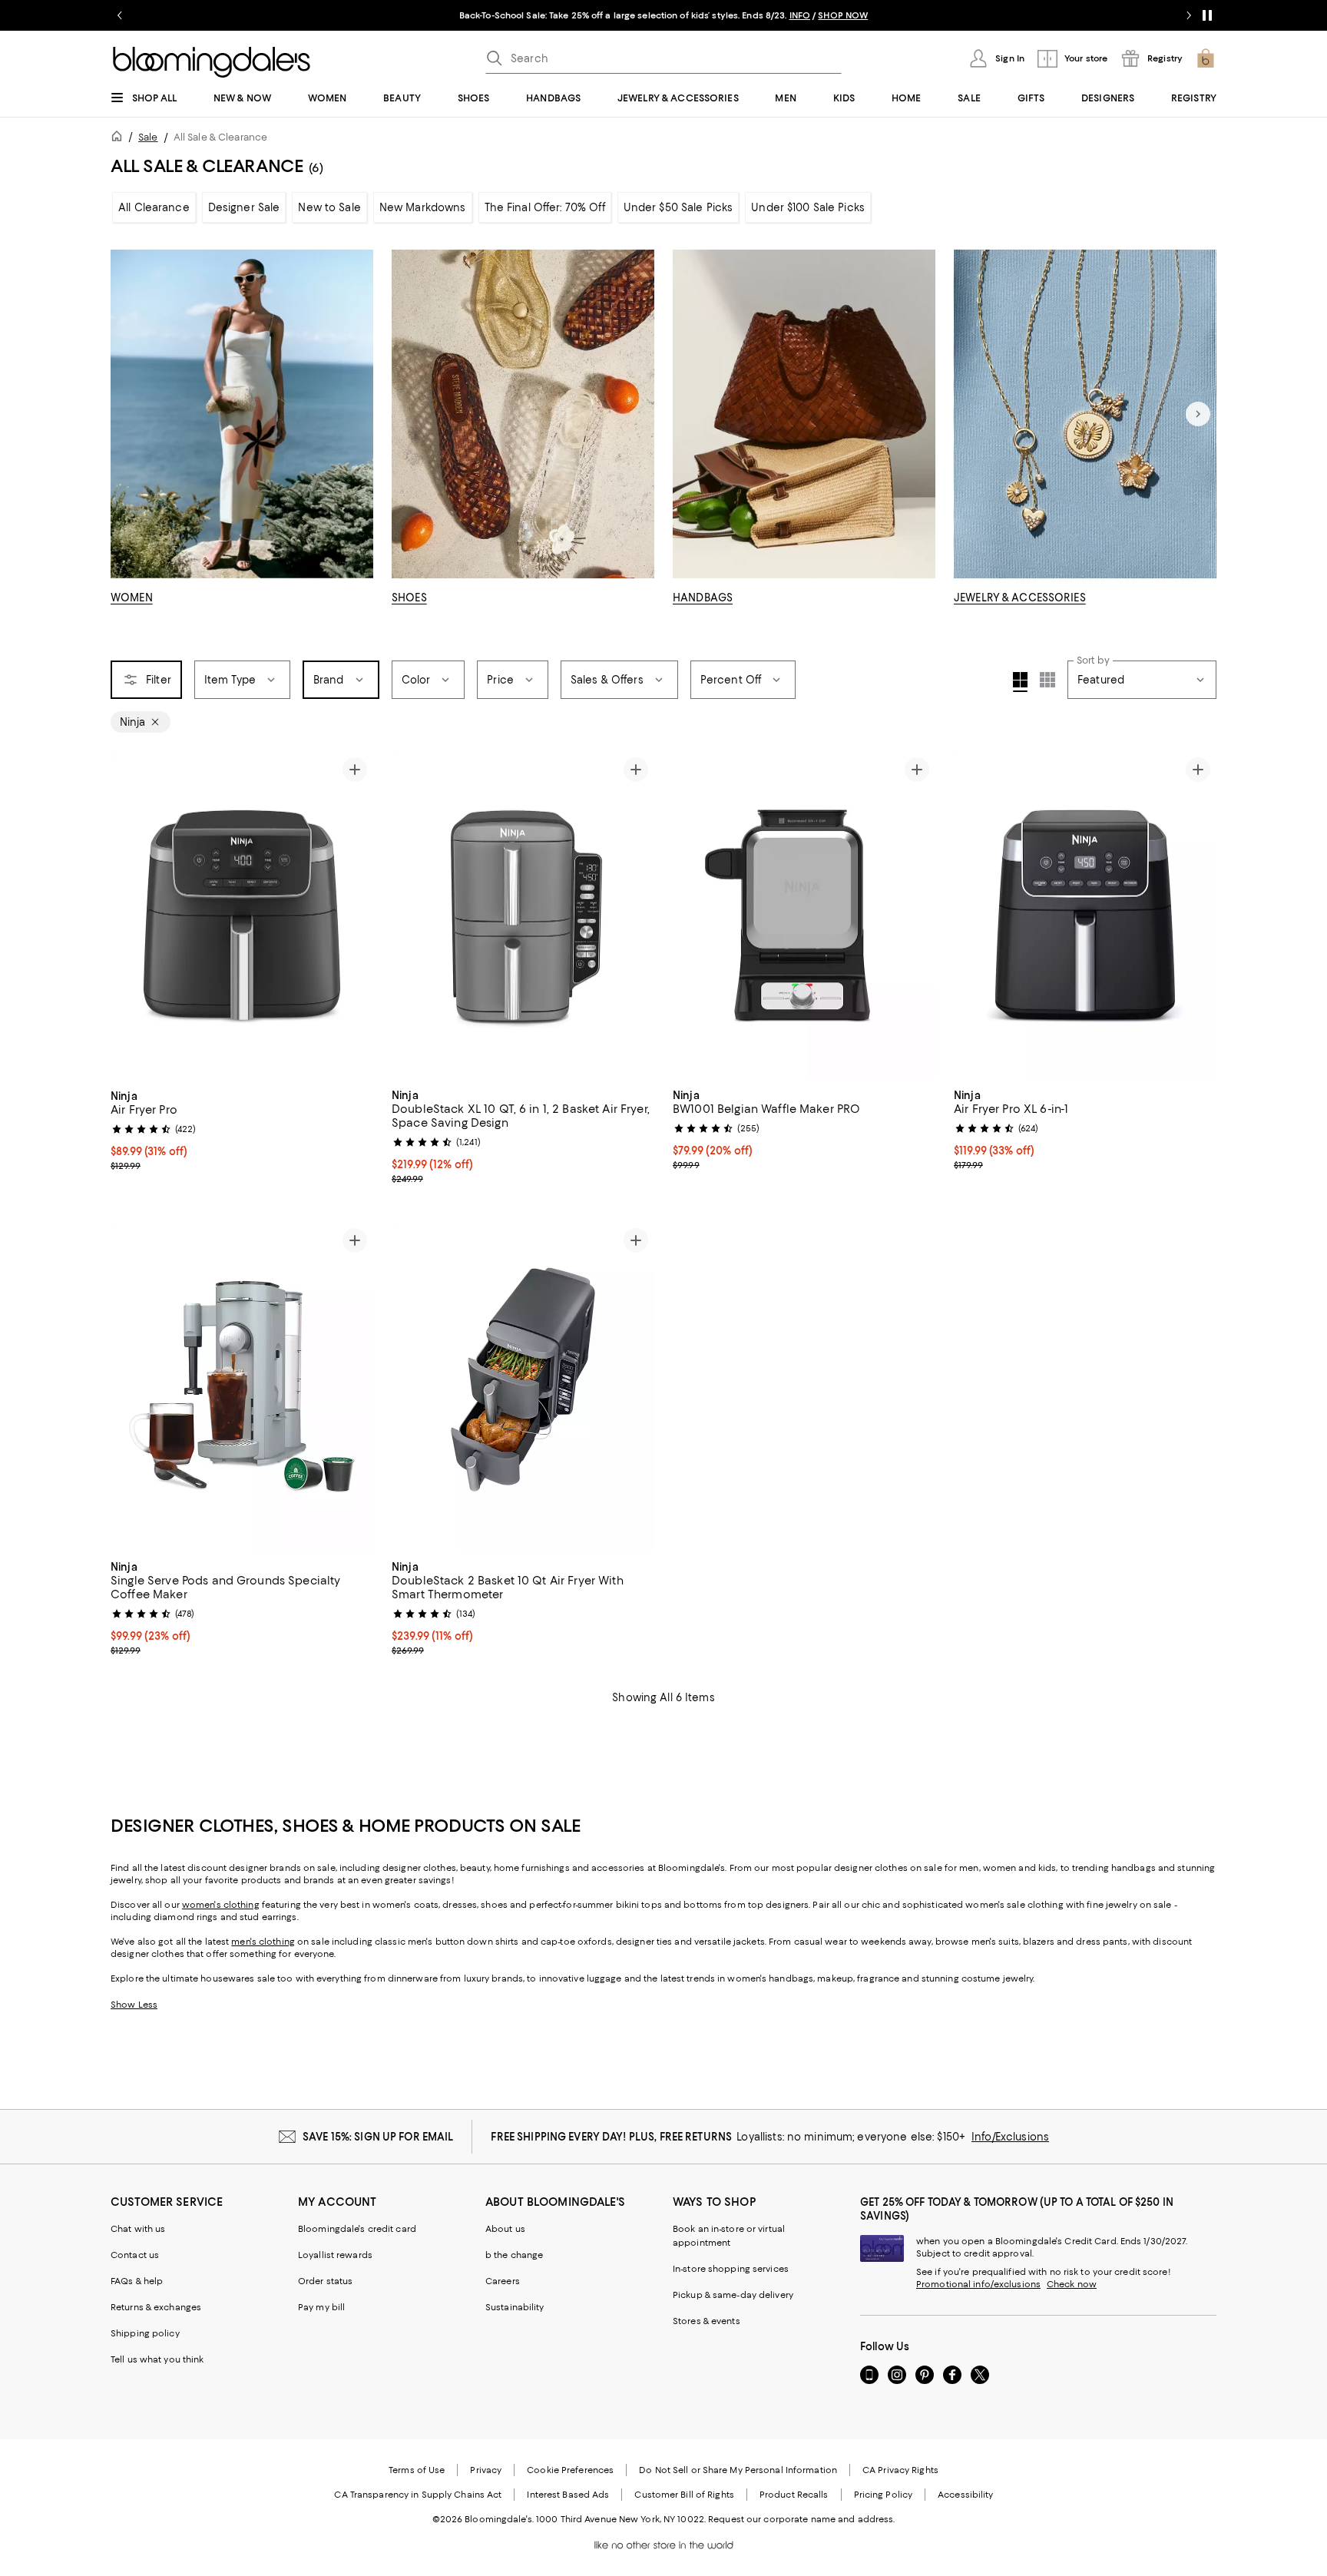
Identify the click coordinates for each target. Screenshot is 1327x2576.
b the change (514, 2255)
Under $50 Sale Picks (678, 207)
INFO (800, 15)
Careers (503, 2281)
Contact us (135, 2255)
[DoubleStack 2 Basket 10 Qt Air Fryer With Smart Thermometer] (523, 1386)
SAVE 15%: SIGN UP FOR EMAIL (378, 2137)
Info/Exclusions (1010, 2137)
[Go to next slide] (1189, 15)
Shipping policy (145, 2333)
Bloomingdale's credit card (357, 2229)
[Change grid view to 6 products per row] (1047, 680)
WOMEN (132, 598)
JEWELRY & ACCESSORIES (1020, 598)
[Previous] (129, 916)
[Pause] (1207, 15)
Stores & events (707, 2321)
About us (505, 2229)
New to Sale (329, 207)
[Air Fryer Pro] (242, 916)
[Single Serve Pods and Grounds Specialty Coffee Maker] (242, 1386)
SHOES (409, 598)
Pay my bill (321, 2307)
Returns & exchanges (156, 2307)
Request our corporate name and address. (801, 2519)
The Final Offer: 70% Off (545, 207)
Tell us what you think (157, 2359)
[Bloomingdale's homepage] (120, 139)
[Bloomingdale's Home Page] (212, 62)
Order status (325, 2281)
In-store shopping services (731, 2269)
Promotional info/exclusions (978, 2284)
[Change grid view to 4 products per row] (1020, 682)
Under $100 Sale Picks (808, 207)
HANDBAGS (703, 598)
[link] (242, 1129)
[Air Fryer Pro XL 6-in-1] (1085, 916)
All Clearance (154, 207)
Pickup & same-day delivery (733, 2295)
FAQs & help (137, 2281)
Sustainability (515, 2307)
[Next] (1198, 414)
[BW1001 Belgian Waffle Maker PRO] (804, 916)
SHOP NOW (843, 15)
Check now (1072, 2284)
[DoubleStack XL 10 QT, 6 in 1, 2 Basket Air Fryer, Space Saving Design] (523, 916)
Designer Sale (244, 207)
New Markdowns (423, 207)
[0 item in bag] (1206, 58)
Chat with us (138, 2229)
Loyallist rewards (335, 2255)
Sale (148, 137)
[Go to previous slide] (120, 15)
